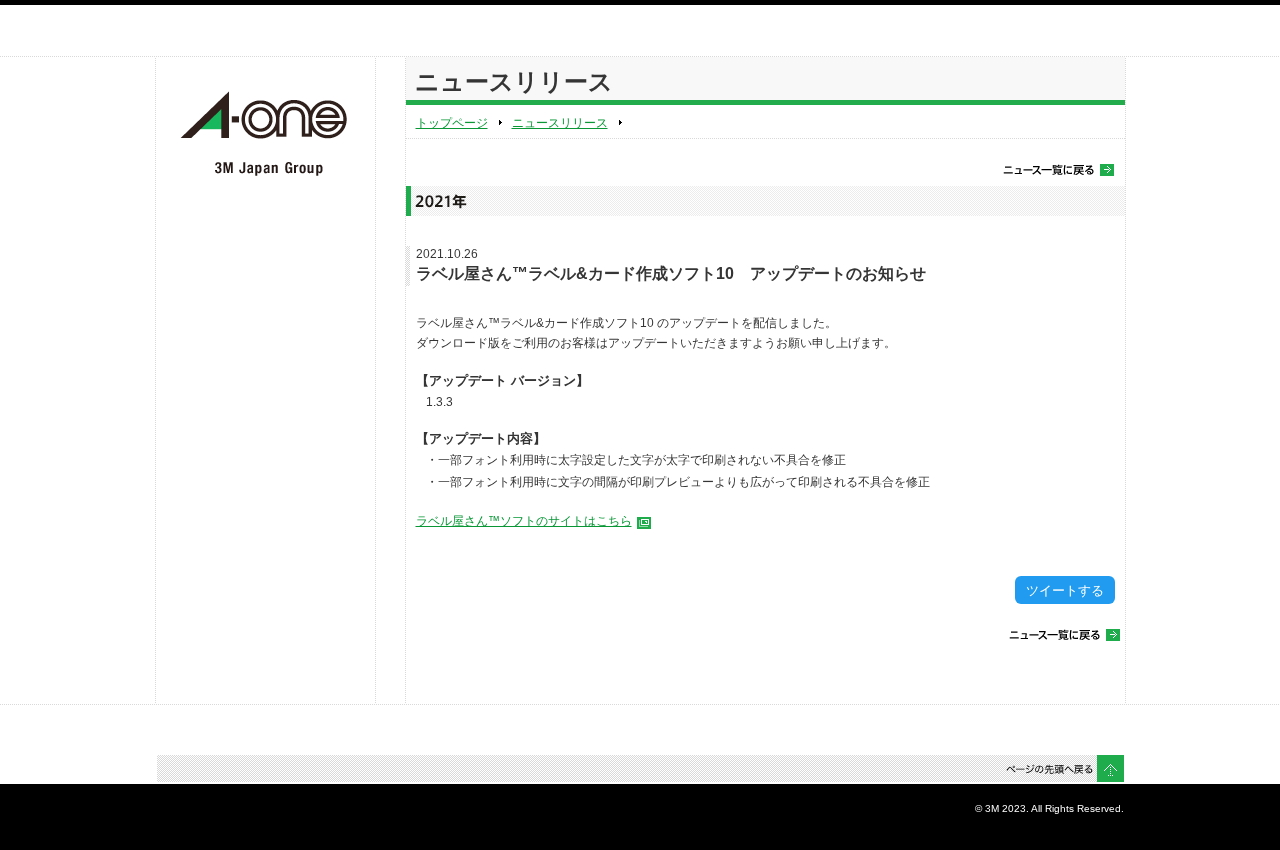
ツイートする (1065, 590)
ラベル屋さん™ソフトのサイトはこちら (524, 521)
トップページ (452, 123)
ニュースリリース (560, 123)
